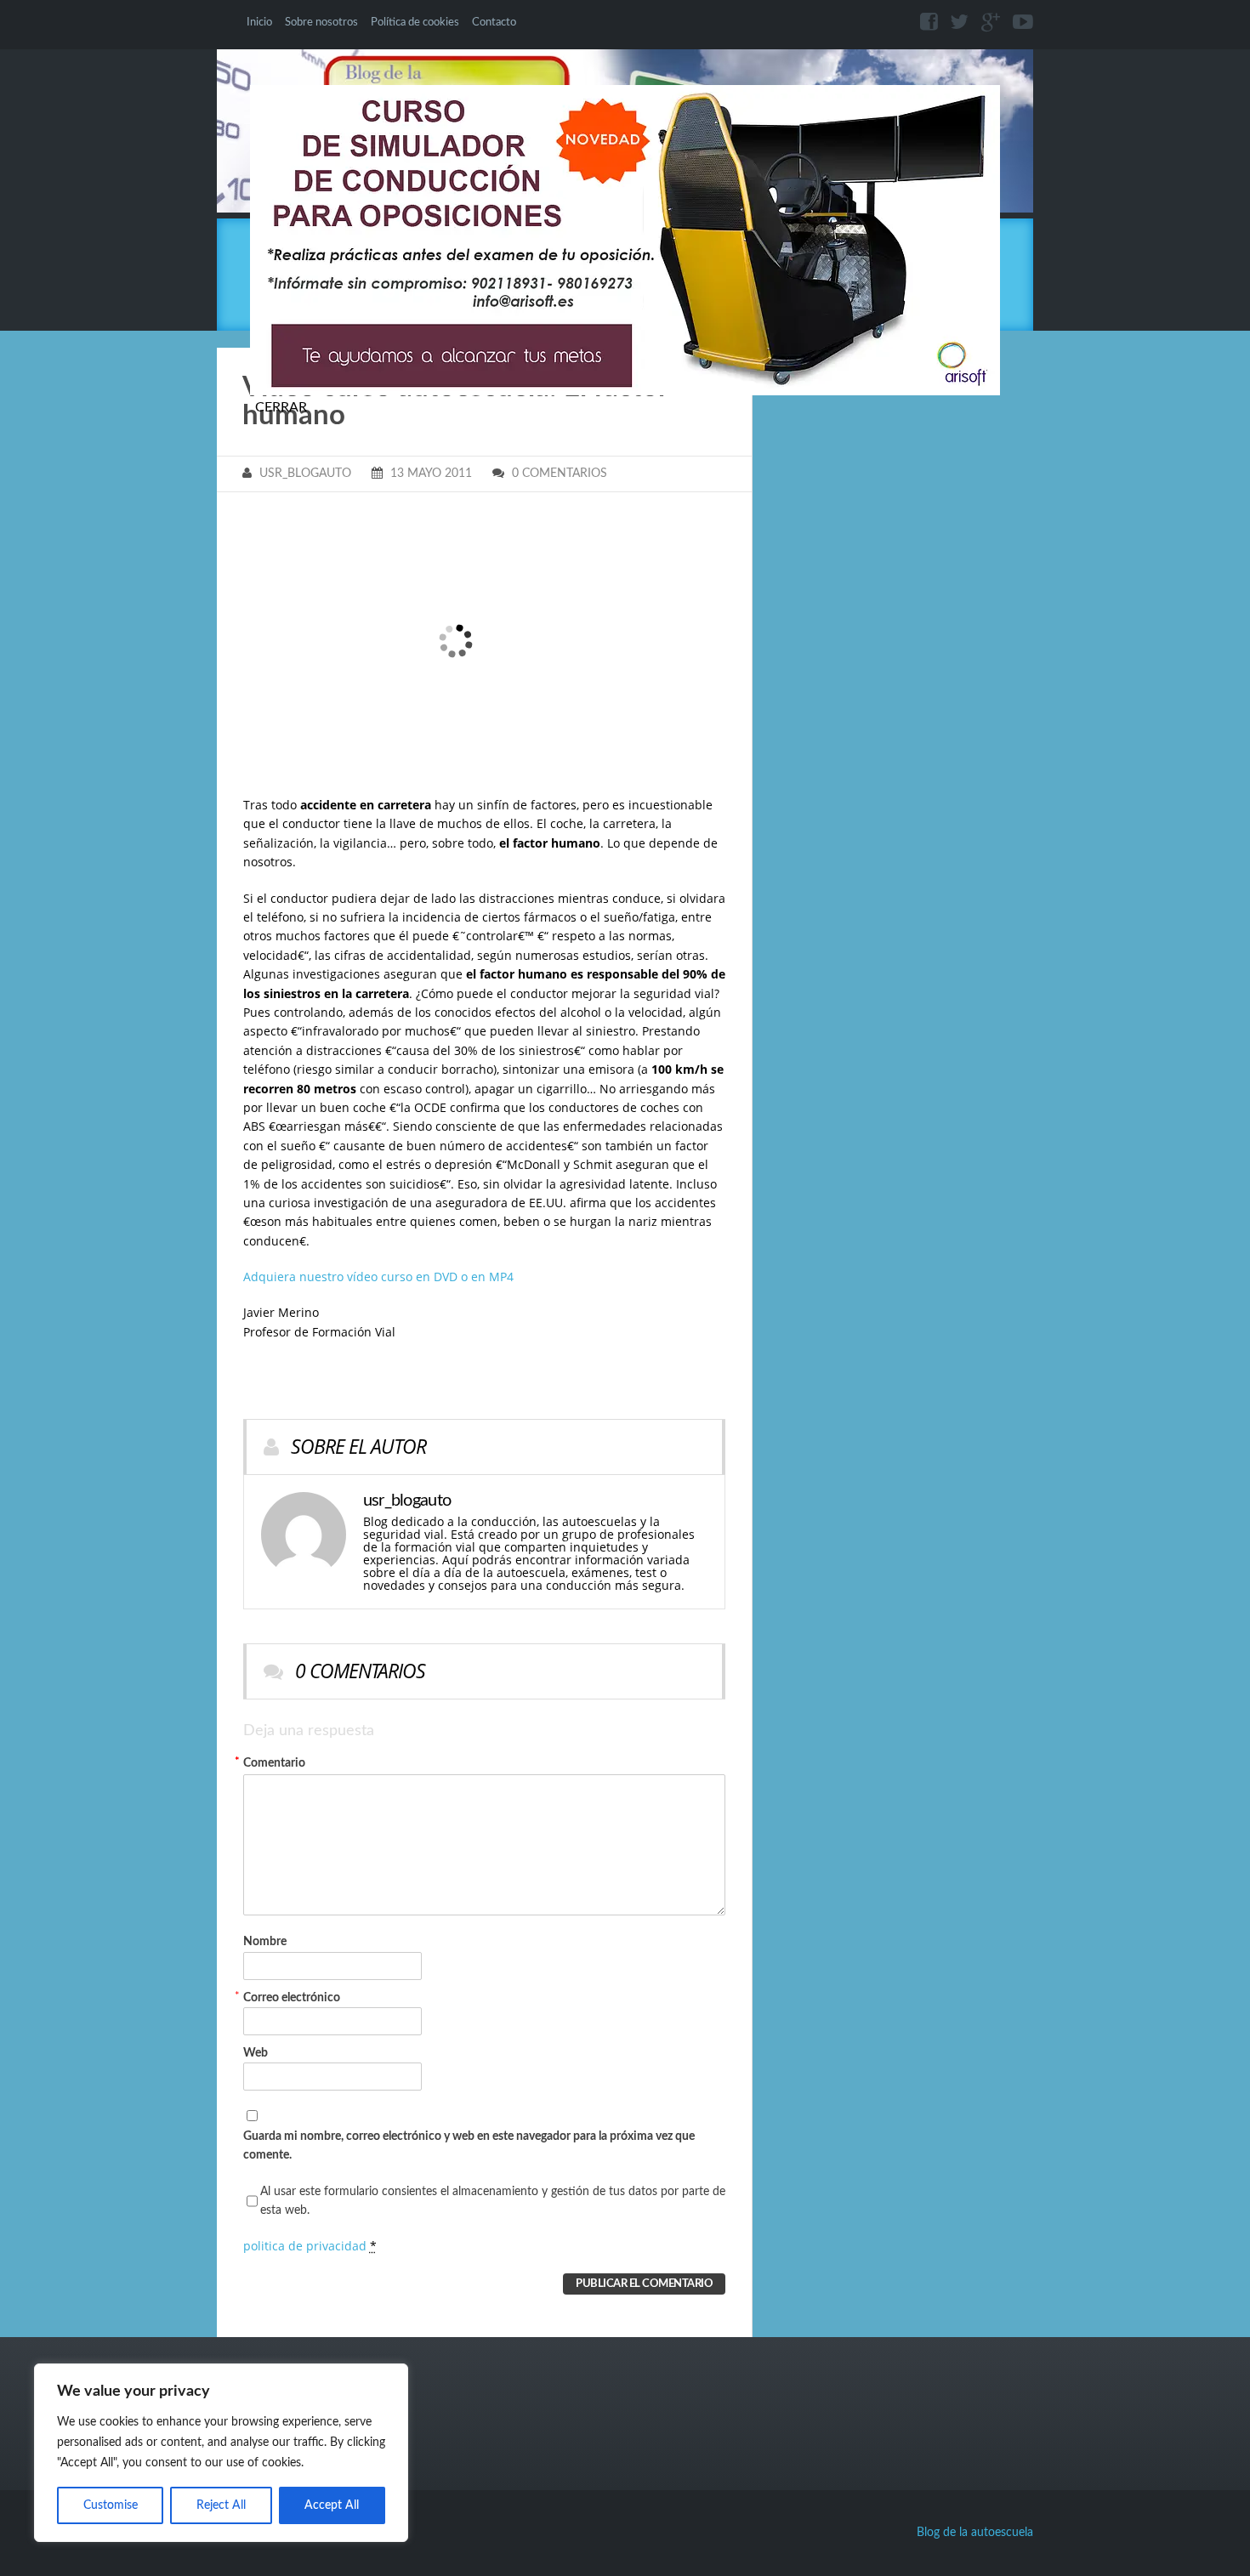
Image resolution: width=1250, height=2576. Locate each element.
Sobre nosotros (321, 22)
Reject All (221, 2505)
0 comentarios (560, 474)
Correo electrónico (292, 1997)
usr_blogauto (305, 474)
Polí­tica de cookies (415, 22)
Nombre (265, 1852)
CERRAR (281, 407)
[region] (221, 2453)
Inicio (259, 22)
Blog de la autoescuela (975, 2533)
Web (256, 2053)
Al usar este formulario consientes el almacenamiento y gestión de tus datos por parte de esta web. (493, 2201)
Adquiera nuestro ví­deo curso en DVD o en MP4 (378, 1277)
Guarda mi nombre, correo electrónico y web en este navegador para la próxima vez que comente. (469, 2146)
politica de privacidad (305, 2246)
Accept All (332, 2505)
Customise (111, 2505)
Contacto (494, 22)
